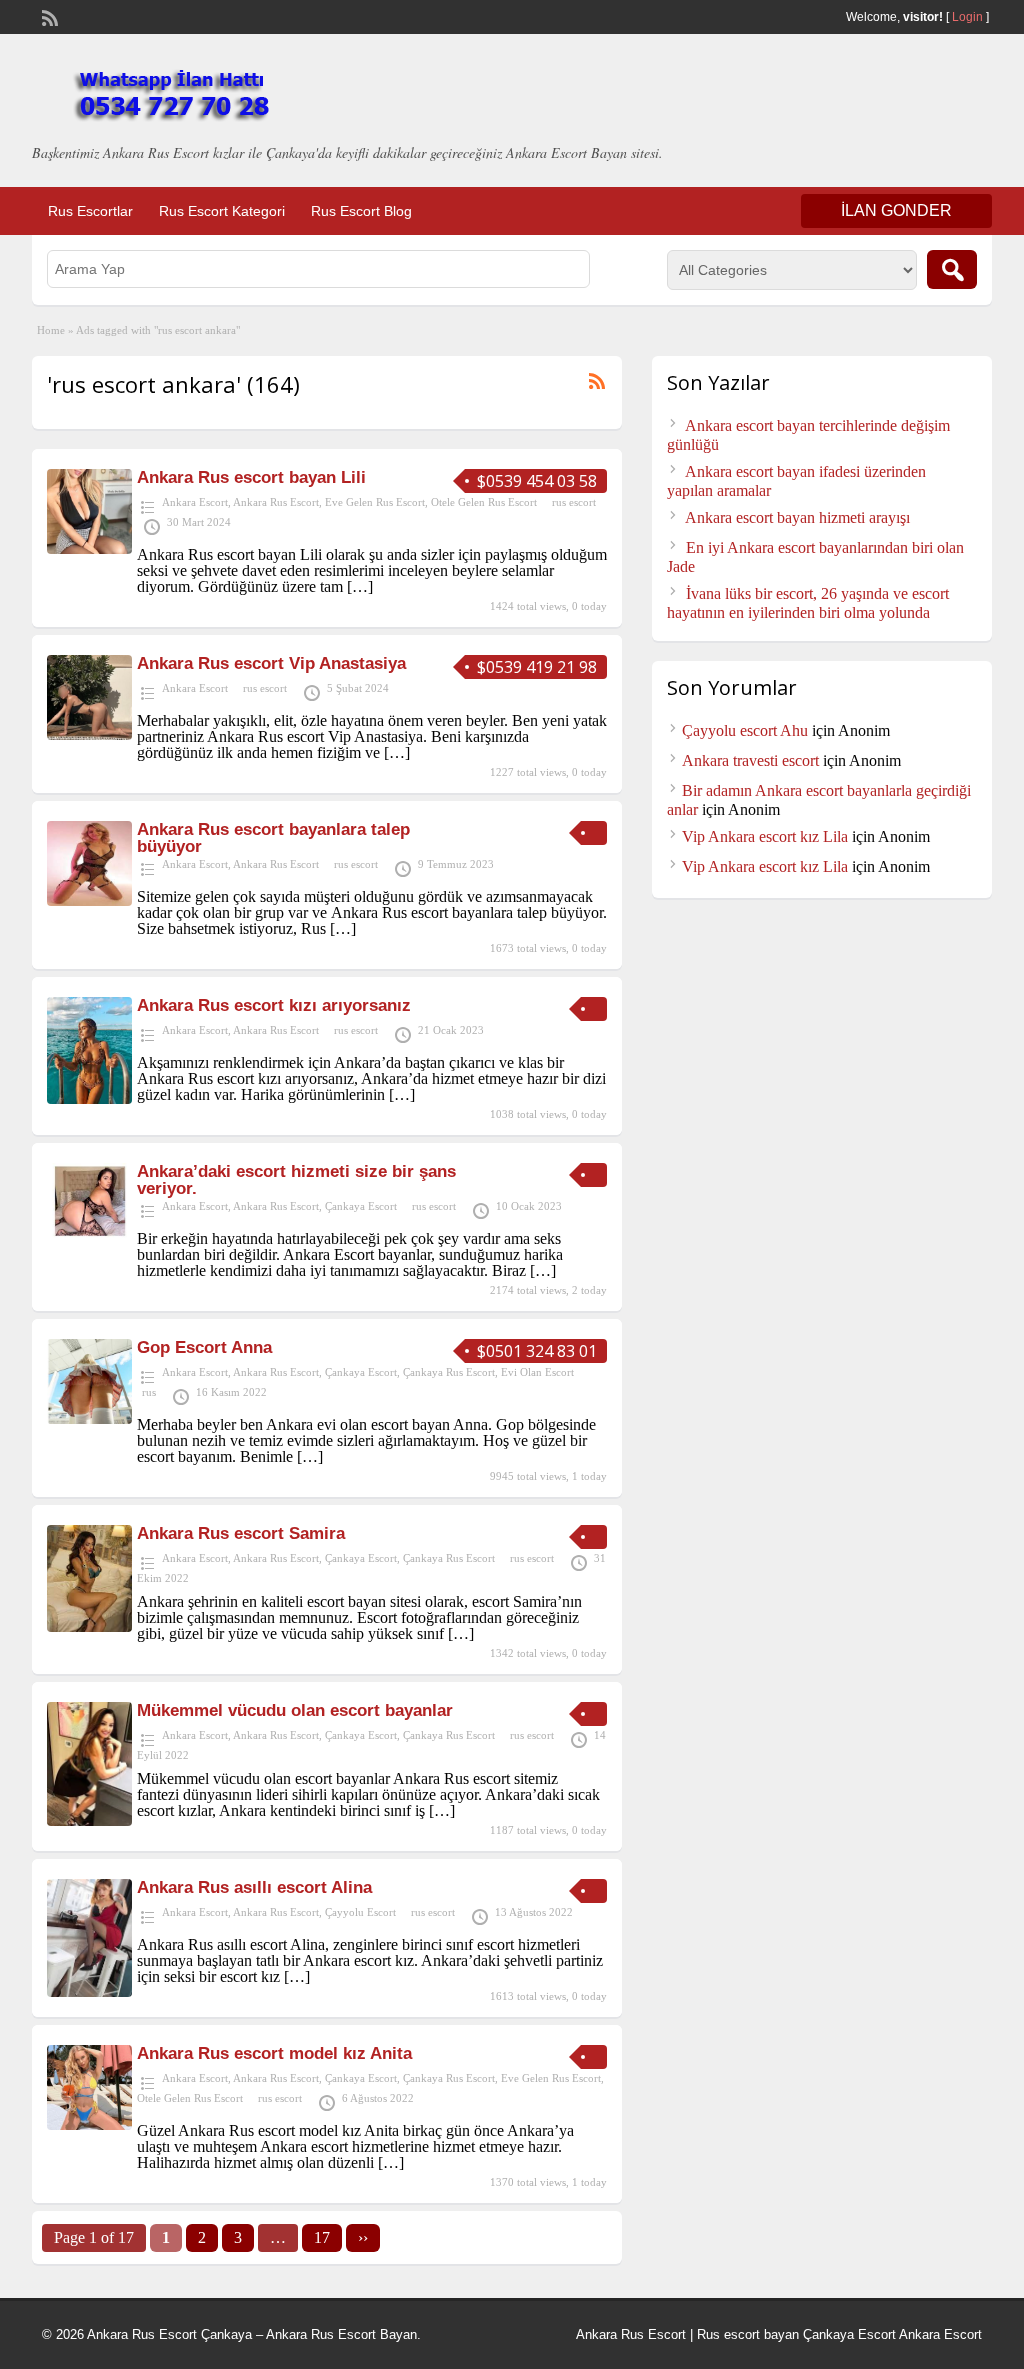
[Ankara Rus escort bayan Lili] (89, 548)
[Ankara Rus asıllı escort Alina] (89, 1991)
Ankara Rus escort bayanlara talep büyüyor (273, 838)
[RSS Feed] (48, 16)
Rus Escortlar (90, 211)
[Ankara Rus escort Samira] (89, 1626)
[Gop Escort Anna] (89, 1418)
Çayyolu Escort (360, 1912)
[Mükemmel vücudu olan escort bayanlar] (89, 1820)
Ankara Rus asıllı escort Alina (254, 1887)
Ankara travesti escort (750, 760)
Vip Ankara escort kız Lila (765, 836)
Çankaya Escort (361, 1206)
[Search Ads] (952, 269)
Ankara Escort (195, 502)
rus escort (574, 502)
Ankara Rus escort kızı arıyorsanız (274, 1005)
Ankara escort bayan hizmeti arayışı (797, 517)
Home (51, 330)
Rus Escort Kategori (222, 211)
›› (363, 2237)
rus (149, 1392)
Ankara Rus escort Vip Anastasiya (271, 663)
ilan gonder (896, 210)
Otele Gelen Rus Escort (484, 502)
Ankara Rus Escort (276, 502)
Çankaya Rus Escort (449, 1372)
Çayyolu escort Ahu (745, 730)
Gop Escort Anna (204, 1347)
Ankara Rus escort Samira (241, 1533)
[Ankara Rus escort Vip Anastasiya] (89, 734)
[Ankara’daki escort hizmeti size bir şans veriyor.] (89, 1232)
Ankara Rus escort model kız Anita (274, 2053)
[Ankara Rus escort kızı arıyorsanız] (89, 1098)
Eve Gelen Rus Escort (375, 502)
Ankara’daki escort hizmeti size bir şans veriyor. (296, 1180)
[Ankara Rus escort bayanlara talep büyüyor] (89, 900)
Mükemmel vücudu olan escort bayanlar (295, 1710)
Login (967, 17)
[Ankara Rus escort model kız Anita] (89, 2124)
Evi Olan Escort (537, 1372)
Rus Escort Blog (361, 211)
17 (322, 2237)
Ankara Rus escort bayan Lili (251, 477)
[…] (360, 586)
